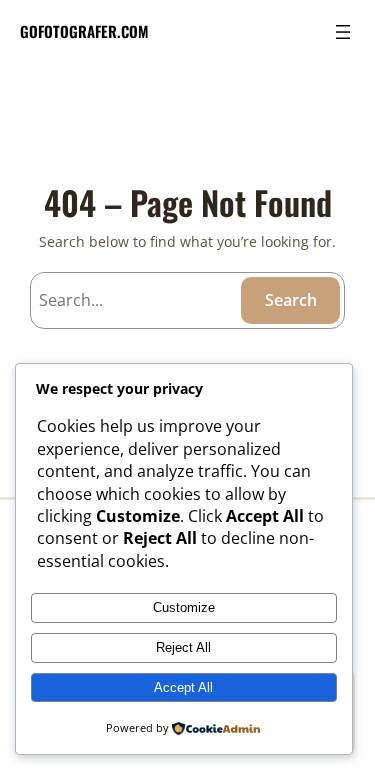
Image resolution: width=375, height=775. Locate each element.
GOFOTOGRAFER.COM (84, 31)
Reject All (183, 647)
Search (291, 300)
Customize (184, 607)
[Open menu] (343, 32)
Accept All (183, 687)
